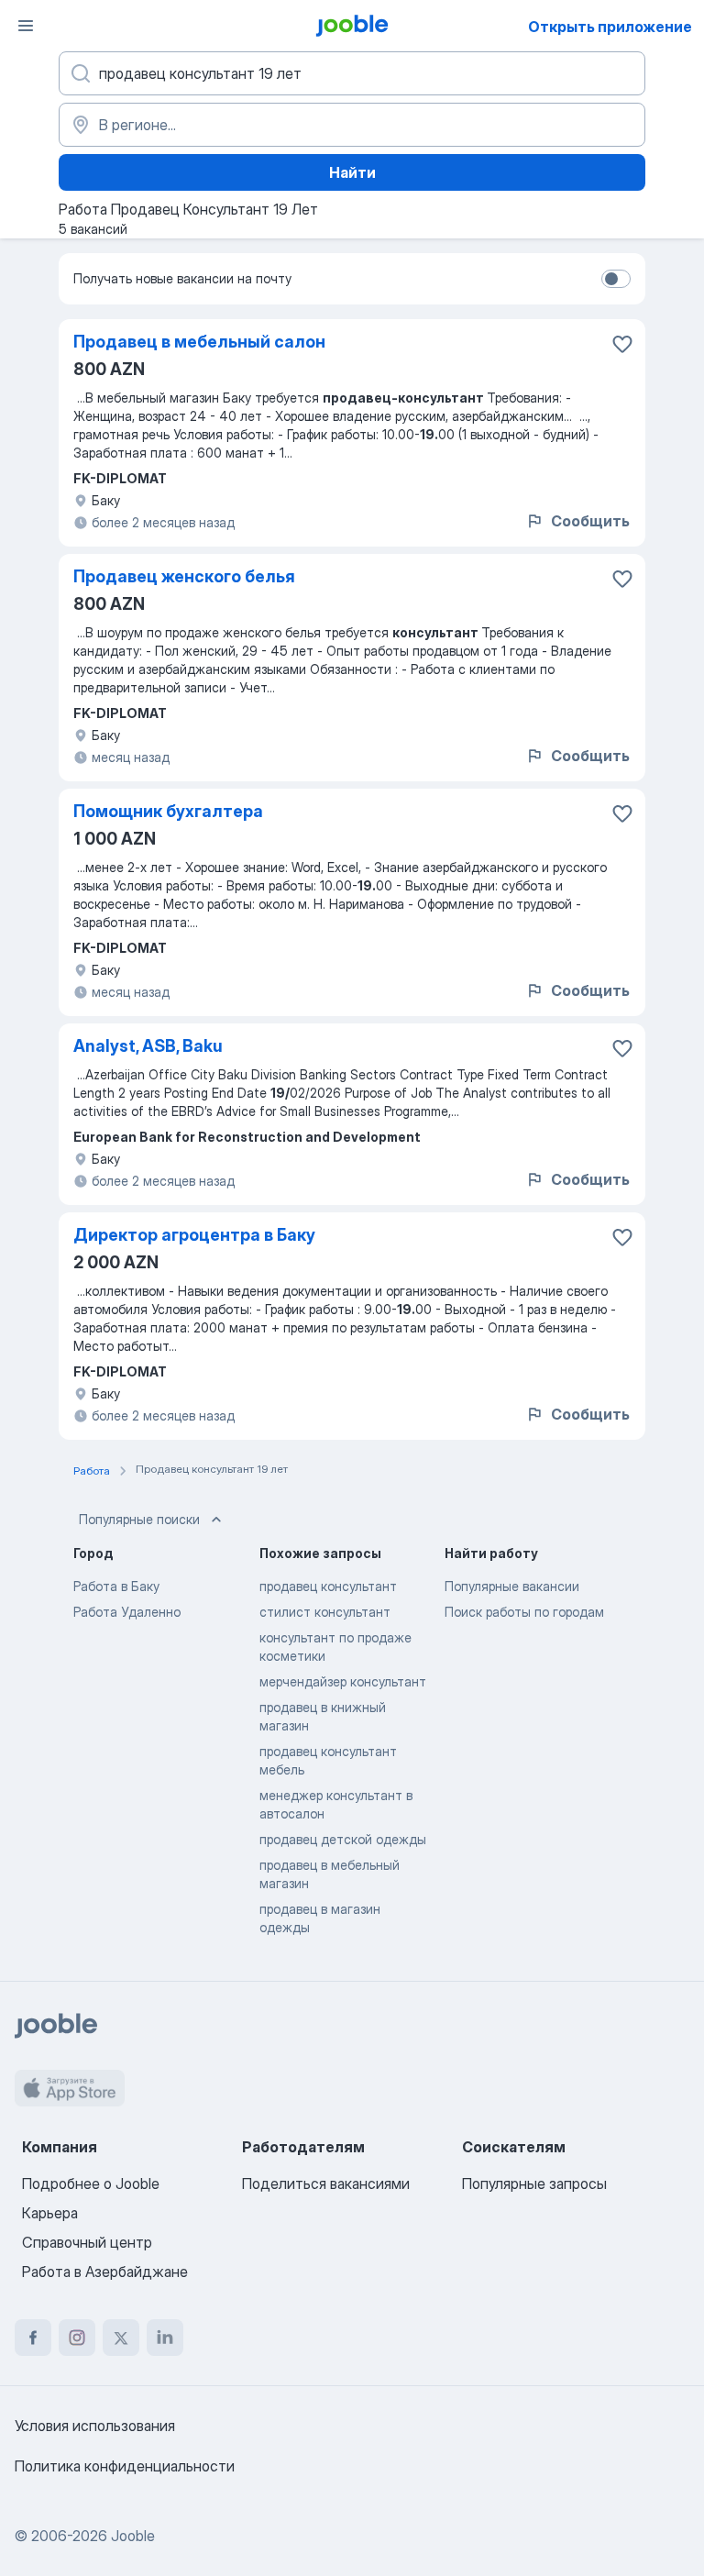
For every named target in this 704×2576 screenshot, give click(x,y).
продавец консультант (328, 1586)
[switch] (616, 279)
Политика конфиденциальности (125, 2466)
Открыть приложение (610, 27)
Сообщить (590, 521)
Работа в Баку (116, 1586)
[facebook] (33, 2338)
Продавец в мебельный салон (199, 342)
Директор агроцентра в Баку (194, 1235)
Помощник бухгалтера (168, 811)
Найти (352, 172)
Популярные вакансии (512, 1586)
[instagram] (77, 2338)
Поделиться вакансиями (326, 2184)
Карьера (50, 2213)
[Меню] (26, 26)
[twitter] (121, 2338)
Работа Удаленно (127, 1612)
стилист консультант (325, 1612)
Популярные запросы (534, 2184)
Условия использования (95, 2426)
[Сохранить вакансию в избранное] (622, 344)
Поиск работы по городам (524, 1612)
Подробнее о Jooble (91, 2184)
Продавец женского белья (184, 576)
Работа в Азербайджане (105, 2272)
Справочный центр (87, 2242)
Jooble (133, 2536)
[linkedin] (165, 2338)
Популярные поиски (139, 1519)
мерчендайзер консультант (343, 1681)
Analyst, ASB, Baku (148, 1046)
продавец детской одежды (343, 1839)
